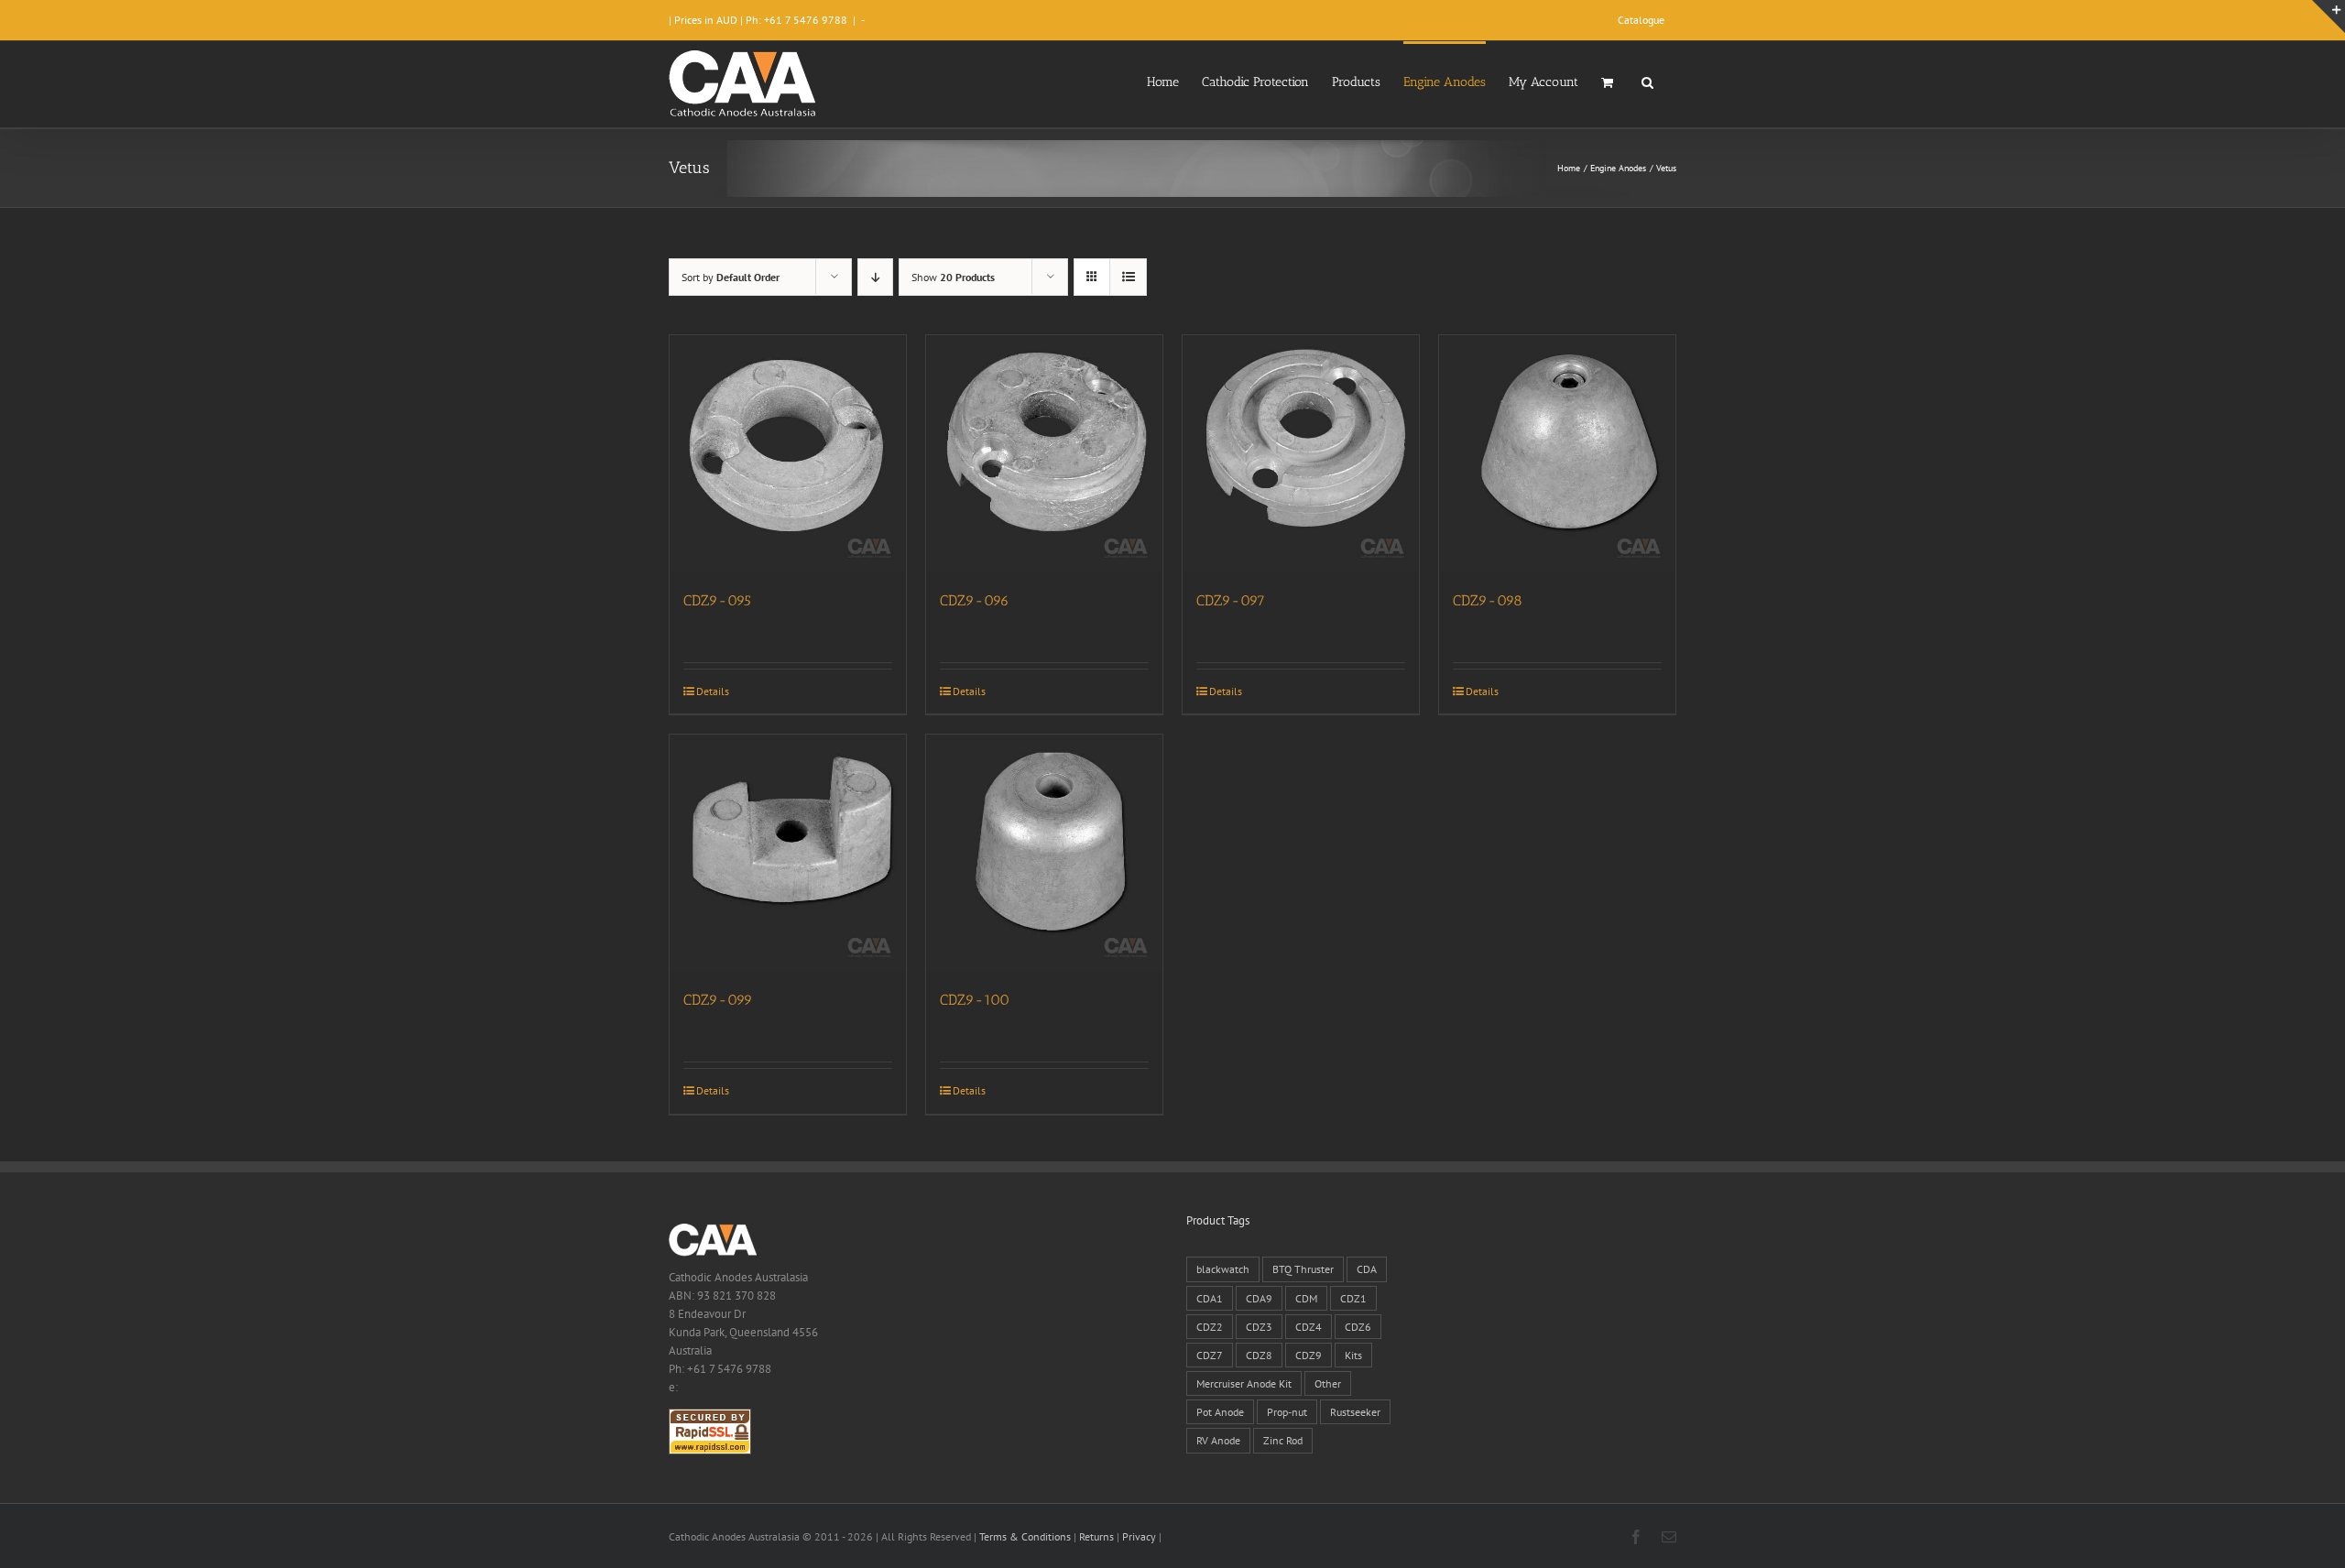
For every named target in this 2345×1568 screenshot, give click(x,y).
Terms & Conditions (1025, 1536)
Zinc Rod (1283, 1440)
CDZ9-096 (975, 600)
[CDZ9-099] (788, 853)
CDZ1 (1353, 1298)
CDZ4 (1309, 1327)
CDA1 (1210, 1298)
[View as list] (1128, 277)
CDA (1367, 1269)
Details (713, 691)
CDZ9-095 (717, 600)
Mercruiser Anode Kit (1244, 1383)
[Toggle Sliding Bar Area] (2329, 16)
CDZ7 (1210, 1355)
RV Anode (1218, 1440)
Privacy (1139, 1536)
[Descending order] (875, 277)
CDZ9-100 (975, 1000)
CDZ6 (1358, 1327)
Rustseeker (1355, 1412)
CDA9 (1259, 1298)
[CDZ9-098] (1557, 453)
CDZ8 (1259, 1355)
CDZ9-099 (718, 1000)
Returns (1096, 1536)
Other (1328, 1383)
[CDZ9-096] (1044, 453)
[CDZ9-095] (788, 453)
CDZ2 (1210, 1327)
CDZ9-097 (1231, 600)
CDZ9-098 (1488, 600)
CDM (1306, 1298)
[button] (1647, 81)
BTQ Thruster (1303, 1269)
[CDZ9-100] (1044, 853)
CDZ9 (1309, 1355)
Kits (1353, 1355)
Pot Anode (1220, 1412)
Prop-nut (1287, 1412)
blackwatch (1223, 1269)
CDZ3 (1259, 1327)
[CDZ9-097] (1301, 453)
